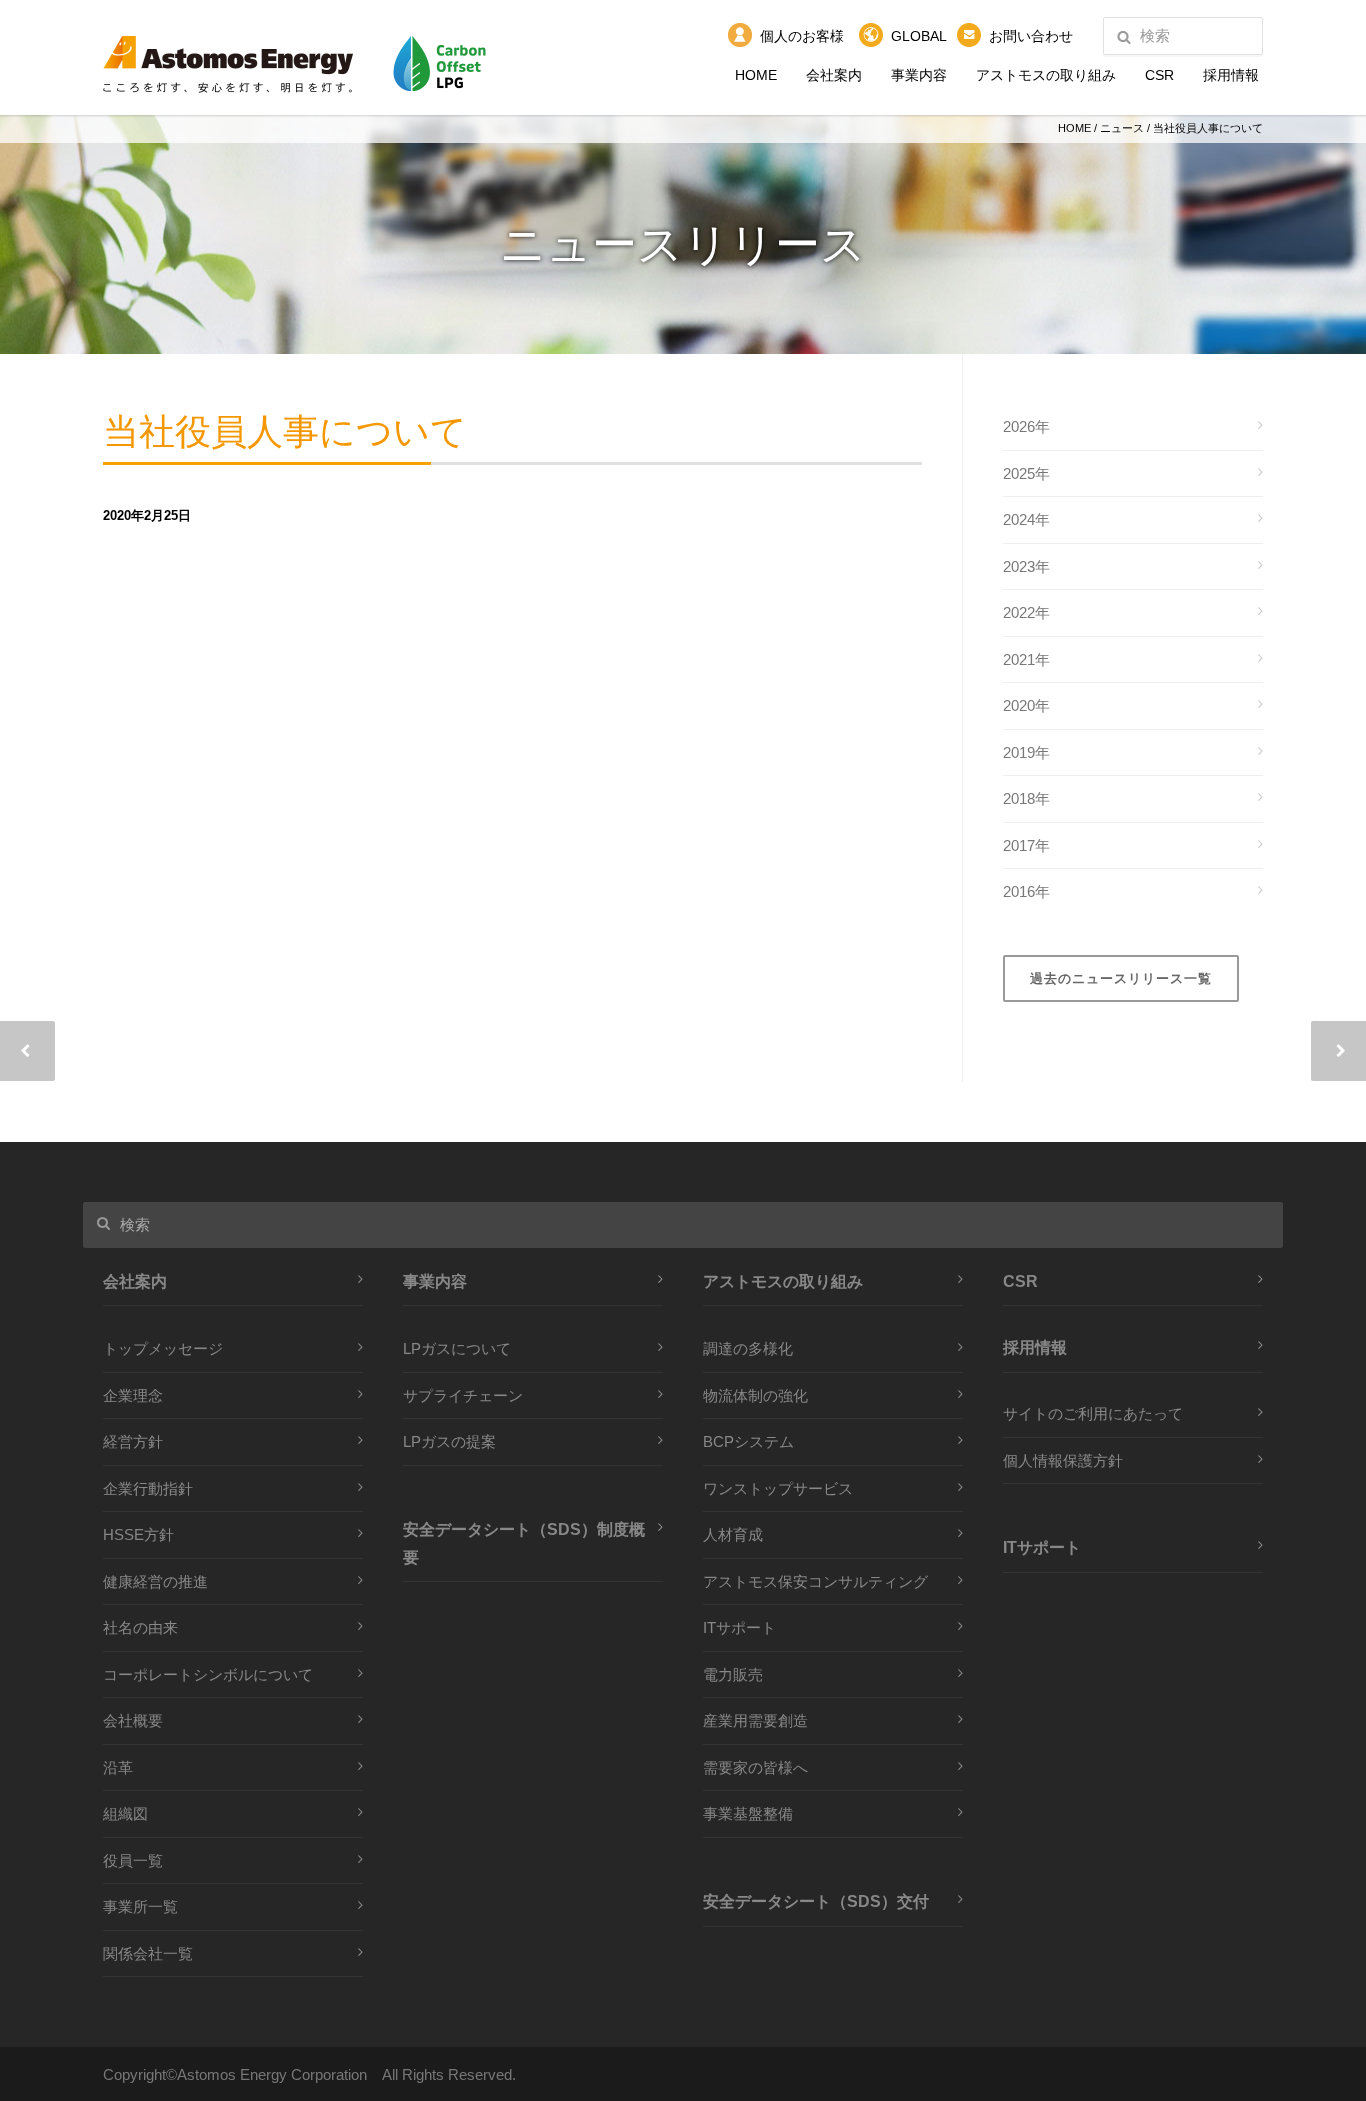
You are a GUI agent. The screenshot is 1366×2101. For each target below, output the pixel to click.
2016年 (1026, 891)
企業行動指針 (148, 1488)
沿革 (118, 1767)
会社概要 (133, 1720)
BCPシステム (748, 1441)
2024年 (1026, 519)
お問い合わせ (1031, 36)
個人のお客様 (802, 36)
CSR (1159, 75)
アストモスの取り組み (1046, 75)
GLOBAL (919, 36)
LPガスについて (457, 1348)
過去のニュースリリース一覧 (1121, 978)
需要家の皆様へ (755, 1767)
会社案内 (834, 75)
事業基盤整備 (748, 1813)
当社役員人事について (285, 433)
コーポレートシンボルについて (208, 1674)
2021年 (1026, 659)
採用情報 (1231, 75)
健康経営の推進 (155, 1581)
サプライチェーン (463, 1395)
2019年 (1026, 752)
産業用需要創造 (755, 1720)
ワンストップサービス (778, 1488)
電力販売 (733, 1674)
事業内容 (919, 75)
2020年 (1026, 705)
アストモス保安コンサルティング (815, 1581)
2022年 (1026, 612)
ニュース (1122, 128)
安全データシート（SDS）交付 (816, 1901)
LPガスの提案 (449, 1441)
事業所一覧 (140, 1906)
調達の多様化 (748, 1348)
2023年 (1026, 566)
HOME (756, 75)
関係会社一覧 (148, 1953)
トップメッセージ (163, 1348)
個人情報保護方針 (1063, 1460)
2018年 (1026, 798)
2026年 (1026, 426)
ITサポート (739, 1627)
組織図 (125, 1813)
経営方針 (133, 1441)
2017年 (1026, 845)
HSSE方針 (138, 1534)
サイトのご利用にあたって (1093, 1413)
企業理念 (133, 1395)
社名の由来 (140, 1627)
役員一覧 (133, 1860)
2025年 (1026, 473)
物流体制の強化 (755, 1395)
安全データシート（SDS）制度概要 (524, 1543)
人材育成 (733, 1534)
